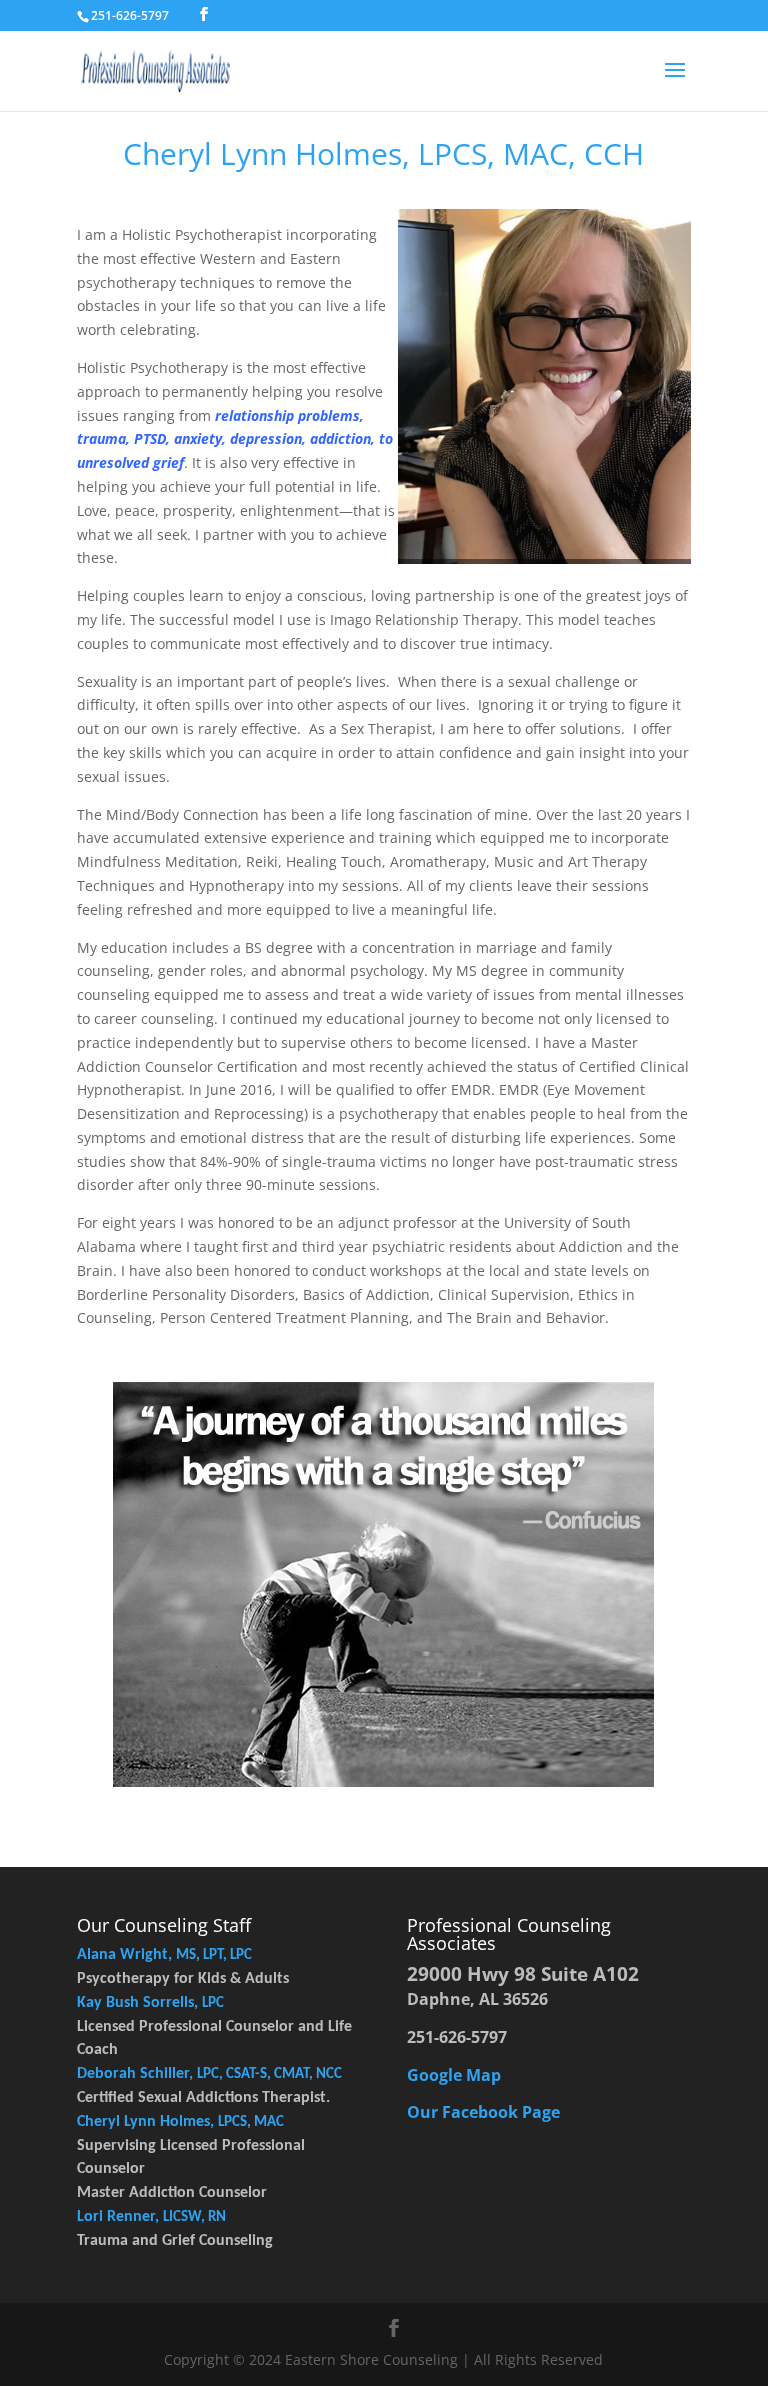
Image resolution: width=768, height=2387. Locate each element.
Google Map (454, 2075)
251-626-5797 (130, 15)
